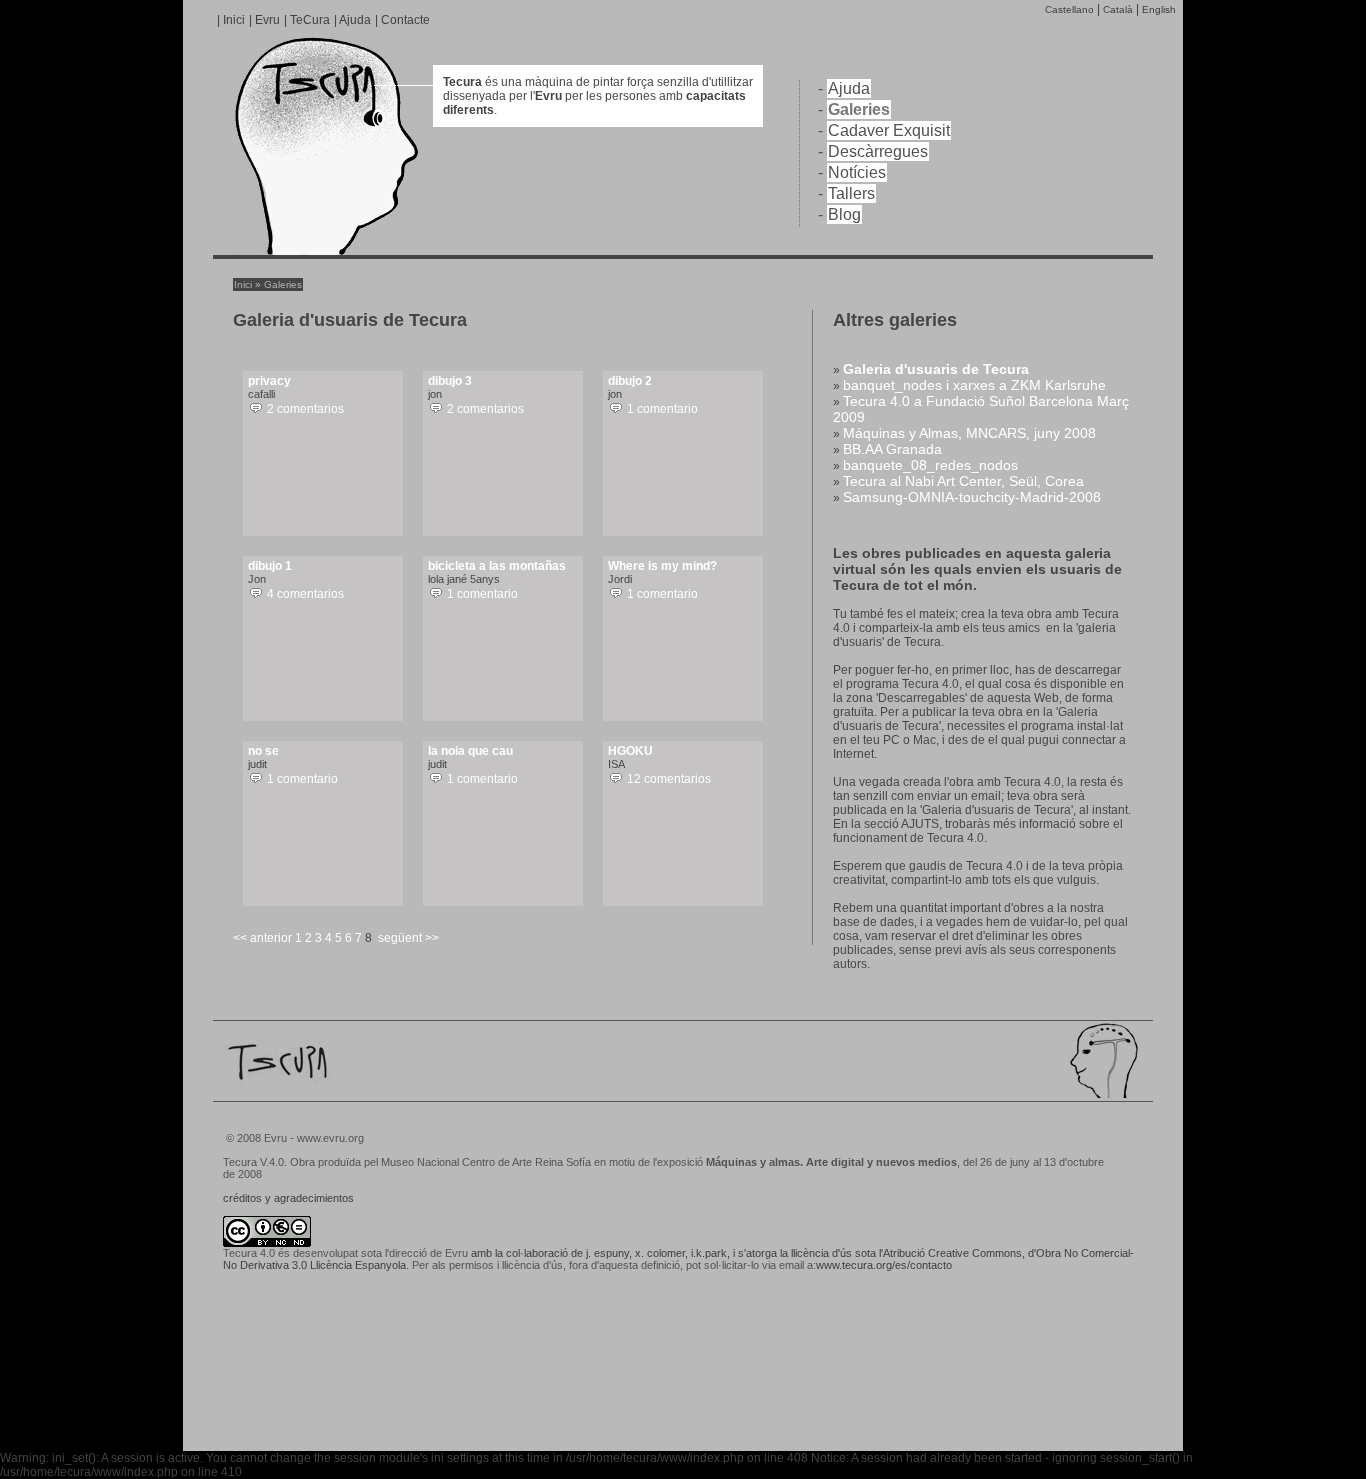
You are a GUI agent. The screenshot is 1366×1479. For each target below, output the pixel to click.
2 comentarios (305, 409)
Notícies (857, 172)
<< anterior (262, 938)
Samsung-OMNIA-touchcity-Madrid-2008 (972, 497)
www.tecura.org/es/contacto (884, 1265)
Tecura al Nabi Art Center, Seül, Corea (963, 481)
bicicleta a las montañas (497, 566)
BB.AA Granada (892, 449)
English (1159, 9)
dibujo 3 (450, 381)
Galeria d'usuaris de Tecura (936, 369)
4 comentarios (305, 594)
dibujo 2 (630, 381)
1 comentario (662, 409)
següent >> (408, 938)
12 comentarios (669, 779)
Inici (234, 20)
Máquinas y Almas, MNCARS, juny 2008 (969, 433)
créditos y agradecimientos (288, 1198)
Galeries (859, 109)
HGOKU (630, 751)
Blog (844, 214)
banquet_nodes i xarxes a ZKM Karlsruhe (974, 385)
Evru (267, 20)
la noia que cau (470, 751)
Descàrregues (878, 151)
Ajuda (355, 20)
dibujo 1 (270, 566)
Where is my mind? (662, 566)
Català (1118, 9)
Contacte (405, 20)
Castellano (1069, 9)
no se (263, 751)
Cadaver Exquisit (889, 130)
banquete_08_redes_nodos (930, 465)
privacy (269, 381)
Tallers (851, 193)
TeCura (310, 20)
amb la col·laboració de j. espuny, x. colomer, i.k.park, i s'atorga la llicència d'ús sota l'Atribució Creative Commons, (748, 1253)
